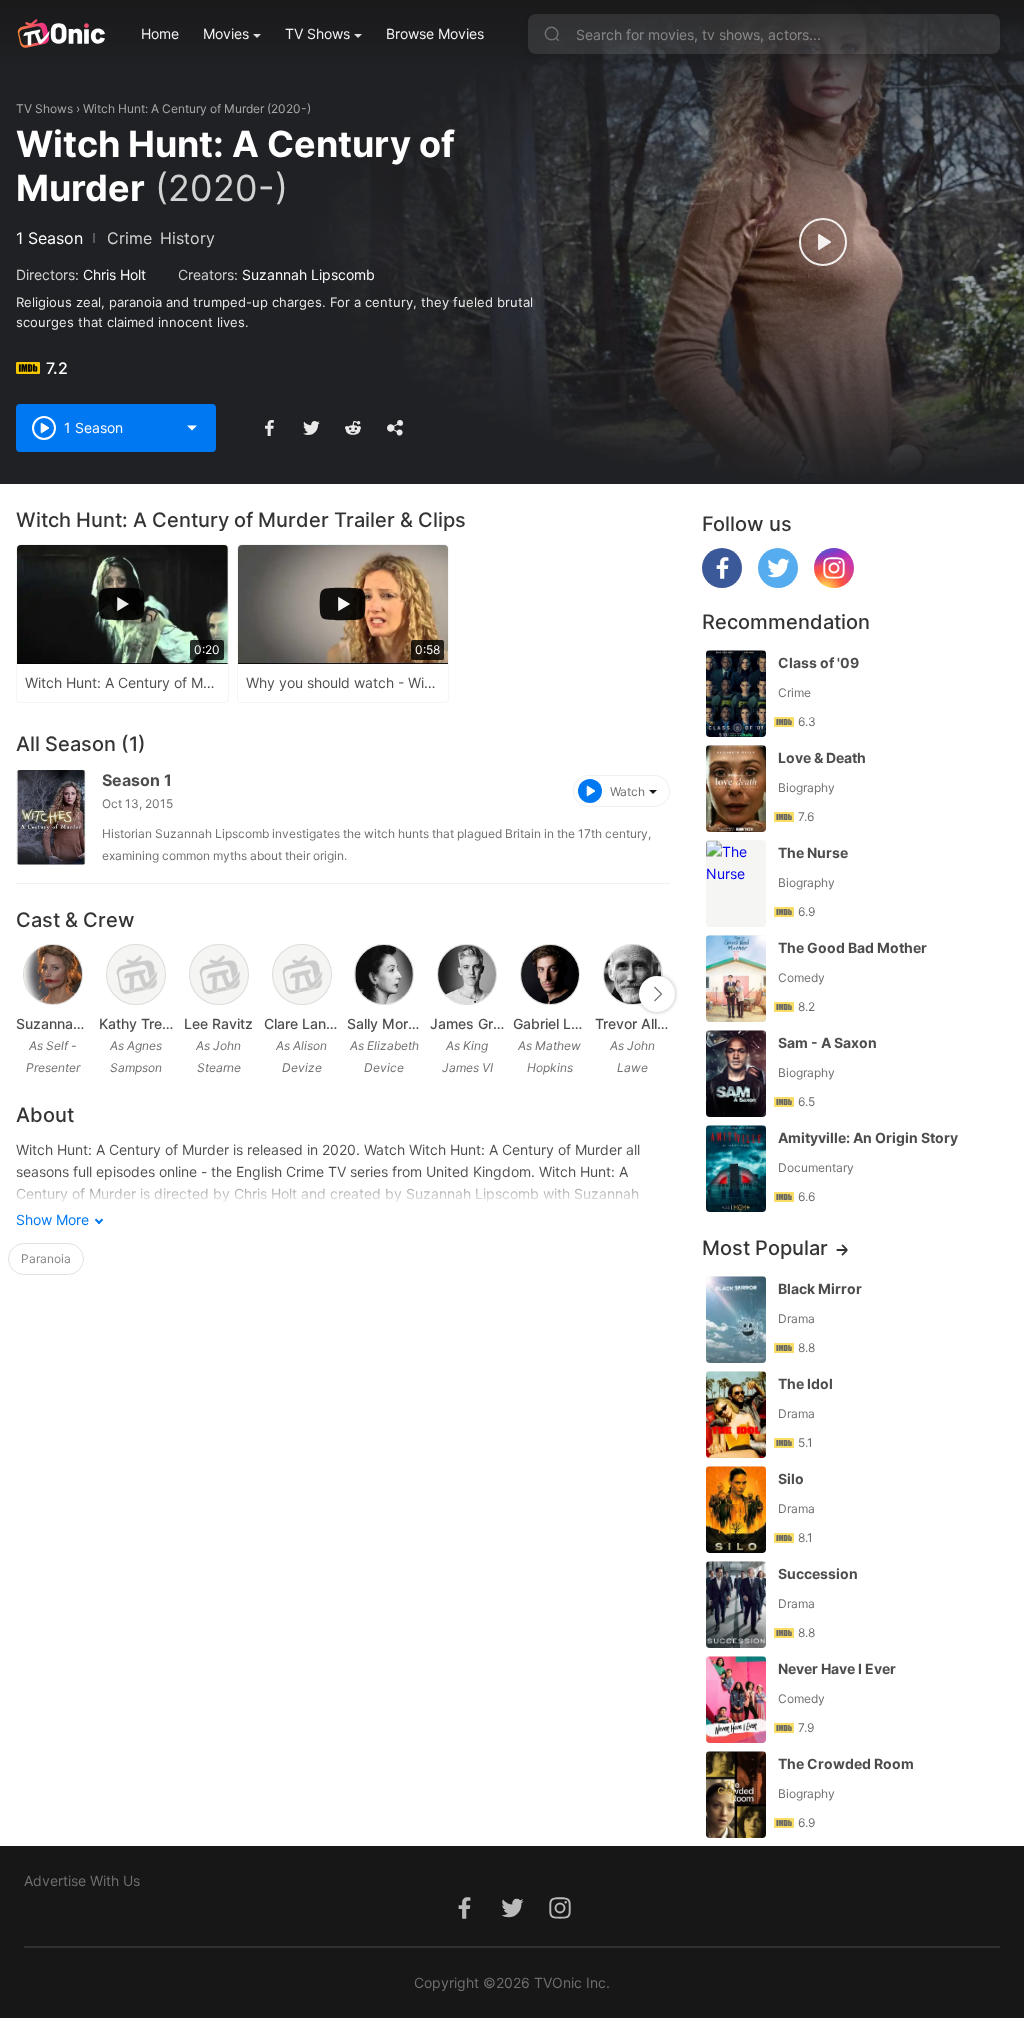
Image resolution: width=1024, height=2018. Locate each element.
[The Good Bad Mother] (736, 978)
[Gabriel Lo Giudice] (550, 975)
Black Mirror (820, 1288)
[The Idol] (736, 1414)
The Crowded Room (846, 1763)
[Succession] (736, 1604)
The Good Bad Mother (852, 947)
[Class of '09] (736, 693)
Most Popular (765, 1248)
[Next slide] (657, 994)
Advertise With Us (82, 1880)
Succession (818, 1573)
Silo (791, 1478)
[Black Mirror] (736, 1319)
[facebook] (722, 582)
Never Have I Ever (837, 1668)
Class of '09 (818, 662)
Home (160, 33)
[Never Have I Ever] (736, 1699)
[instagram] (834, 582)
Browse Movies (435, 33)
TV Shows (317, 33)
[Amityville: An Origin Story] (736, 1168)
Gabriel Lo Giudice (550, 1023)
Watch (627, 791)
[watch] (823, 242)
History (187, 238)
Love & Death (822, 757)
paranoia (46, 1258)
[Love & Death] (736, 788)
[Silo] (736, 1509)
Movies (226, 33)
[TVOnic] (60, 34)
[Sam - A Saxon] (736, 1073)
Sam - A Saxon (827, 1042)
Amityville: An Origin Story (868, 1137)
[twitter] (778, 582)
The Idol (805, 1383)
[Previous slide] (29, 994)
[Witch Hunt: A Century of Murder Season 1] (51, 817)
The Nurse (813, 852)
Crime (129, 238)
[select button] (192, 428)
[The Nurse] (736, 883)
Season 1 (137, 780)
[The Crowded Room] (736, 1794)
